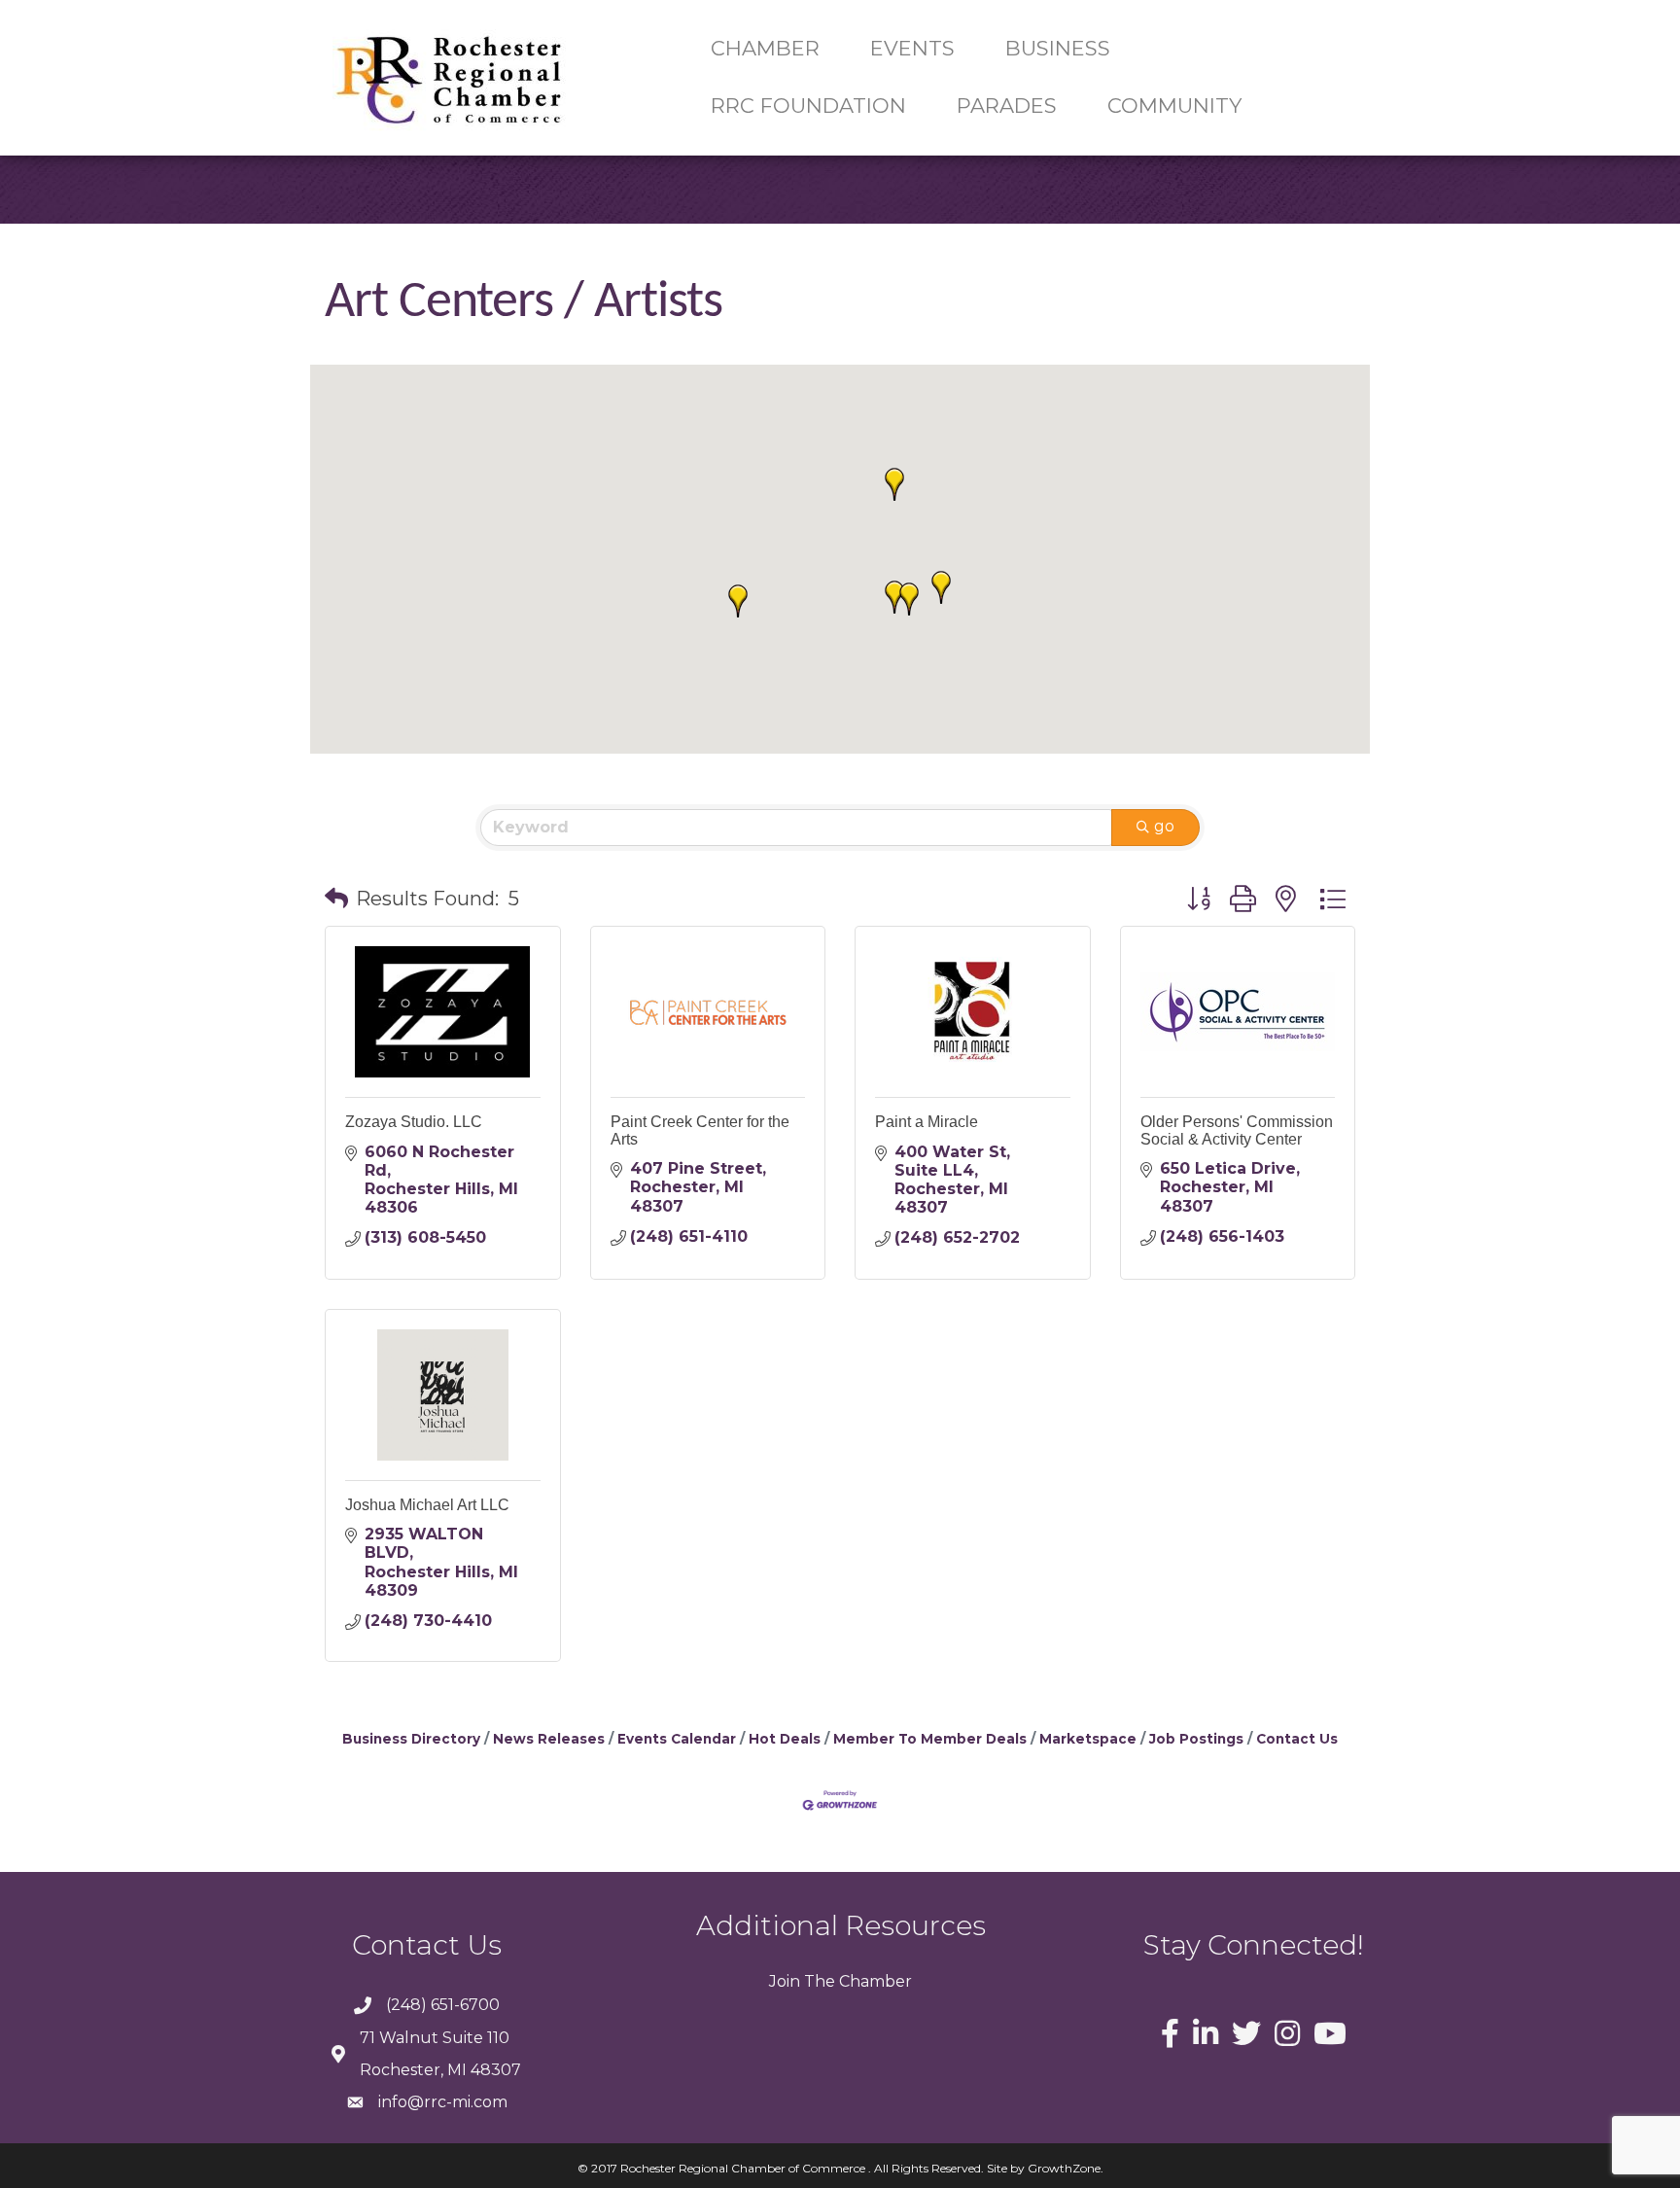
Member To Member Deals (930, 1739)
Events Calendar (677, 1739)
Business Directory (411, 1739)
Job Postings (1196, 1739)
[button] (941, 587)
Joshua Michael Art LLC (427, 1505)
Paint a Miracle (927, 1122)
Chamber (874, 1981)
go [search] (1164, 826)
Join (785, 1981)
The (818, 1981)
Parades (1007, 106)
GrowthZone (1064, 2168)
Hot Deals (785, 1739)
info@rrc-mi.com (443, 2102)
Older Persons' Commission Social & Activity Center (1237, 1130)
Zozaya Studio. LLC (414, 1122)
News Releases (549, 1739)
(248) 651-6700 (443, 2005)
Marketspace (1088, 1739)
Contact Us (1297, 1739)
